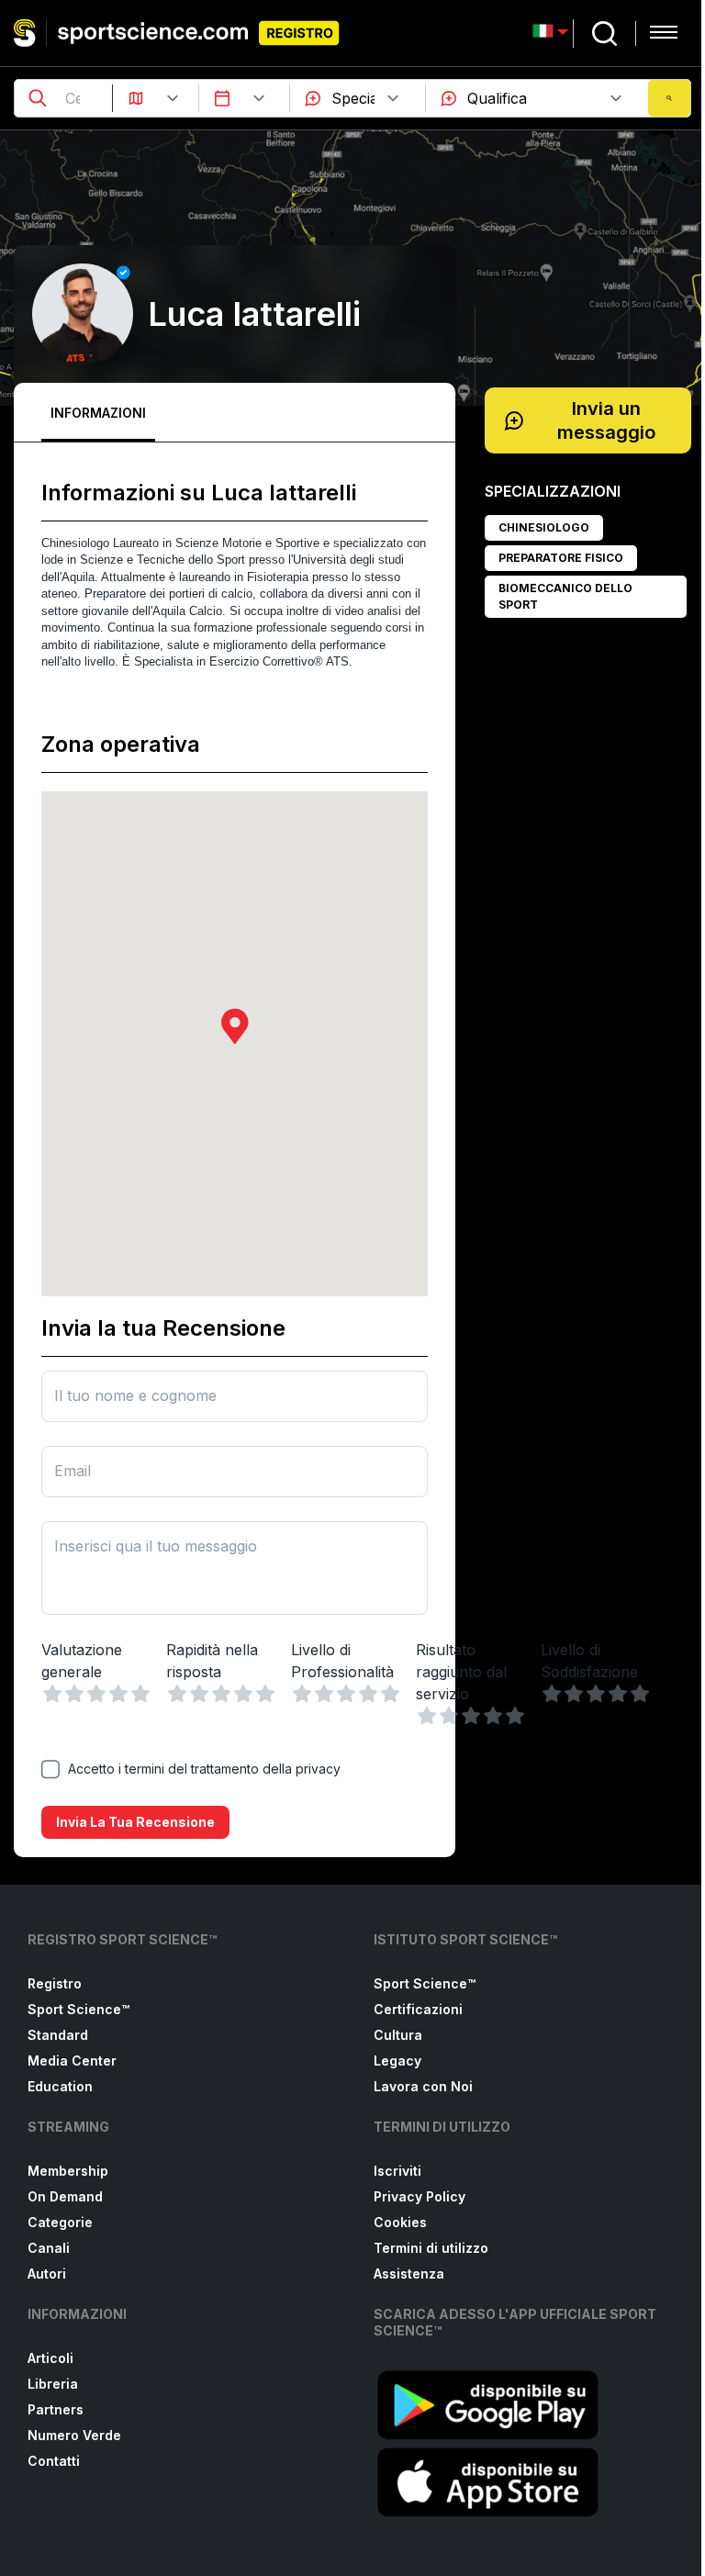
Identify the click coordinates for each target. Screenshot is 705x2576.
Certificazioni (418, 2009)
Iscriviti (397, 2171)
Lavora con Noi (423, 2086)
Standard (58, 2035)
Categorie (60, 2222)
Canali (49, 2248)
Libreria (53, 2384)
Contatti (54, 2461)
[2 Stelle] (74, 1694)
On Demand (65, 2196)
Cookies (400, 2222)
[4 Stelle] (118, 1694)
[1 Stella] (52, 1694)
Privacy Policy (420, 2196)
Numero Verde (74, 2435)
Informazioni (98, 413)
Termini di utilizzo (431, 2248)
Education (60, 2086)
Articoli (50, 2358)
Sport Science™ (78, 2009)
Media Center (72, 2061)
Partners (56, 2409)
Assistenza (409, 2274)
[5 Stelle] (140, 1694)
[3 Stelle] (96, 1694)
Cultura (398, 2035)
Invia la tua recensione (135, 1822)
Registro (55, 1983)
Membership (68, 2171)
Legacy (397, 2061)
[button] (235, 1026)
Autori (47, 2274)
